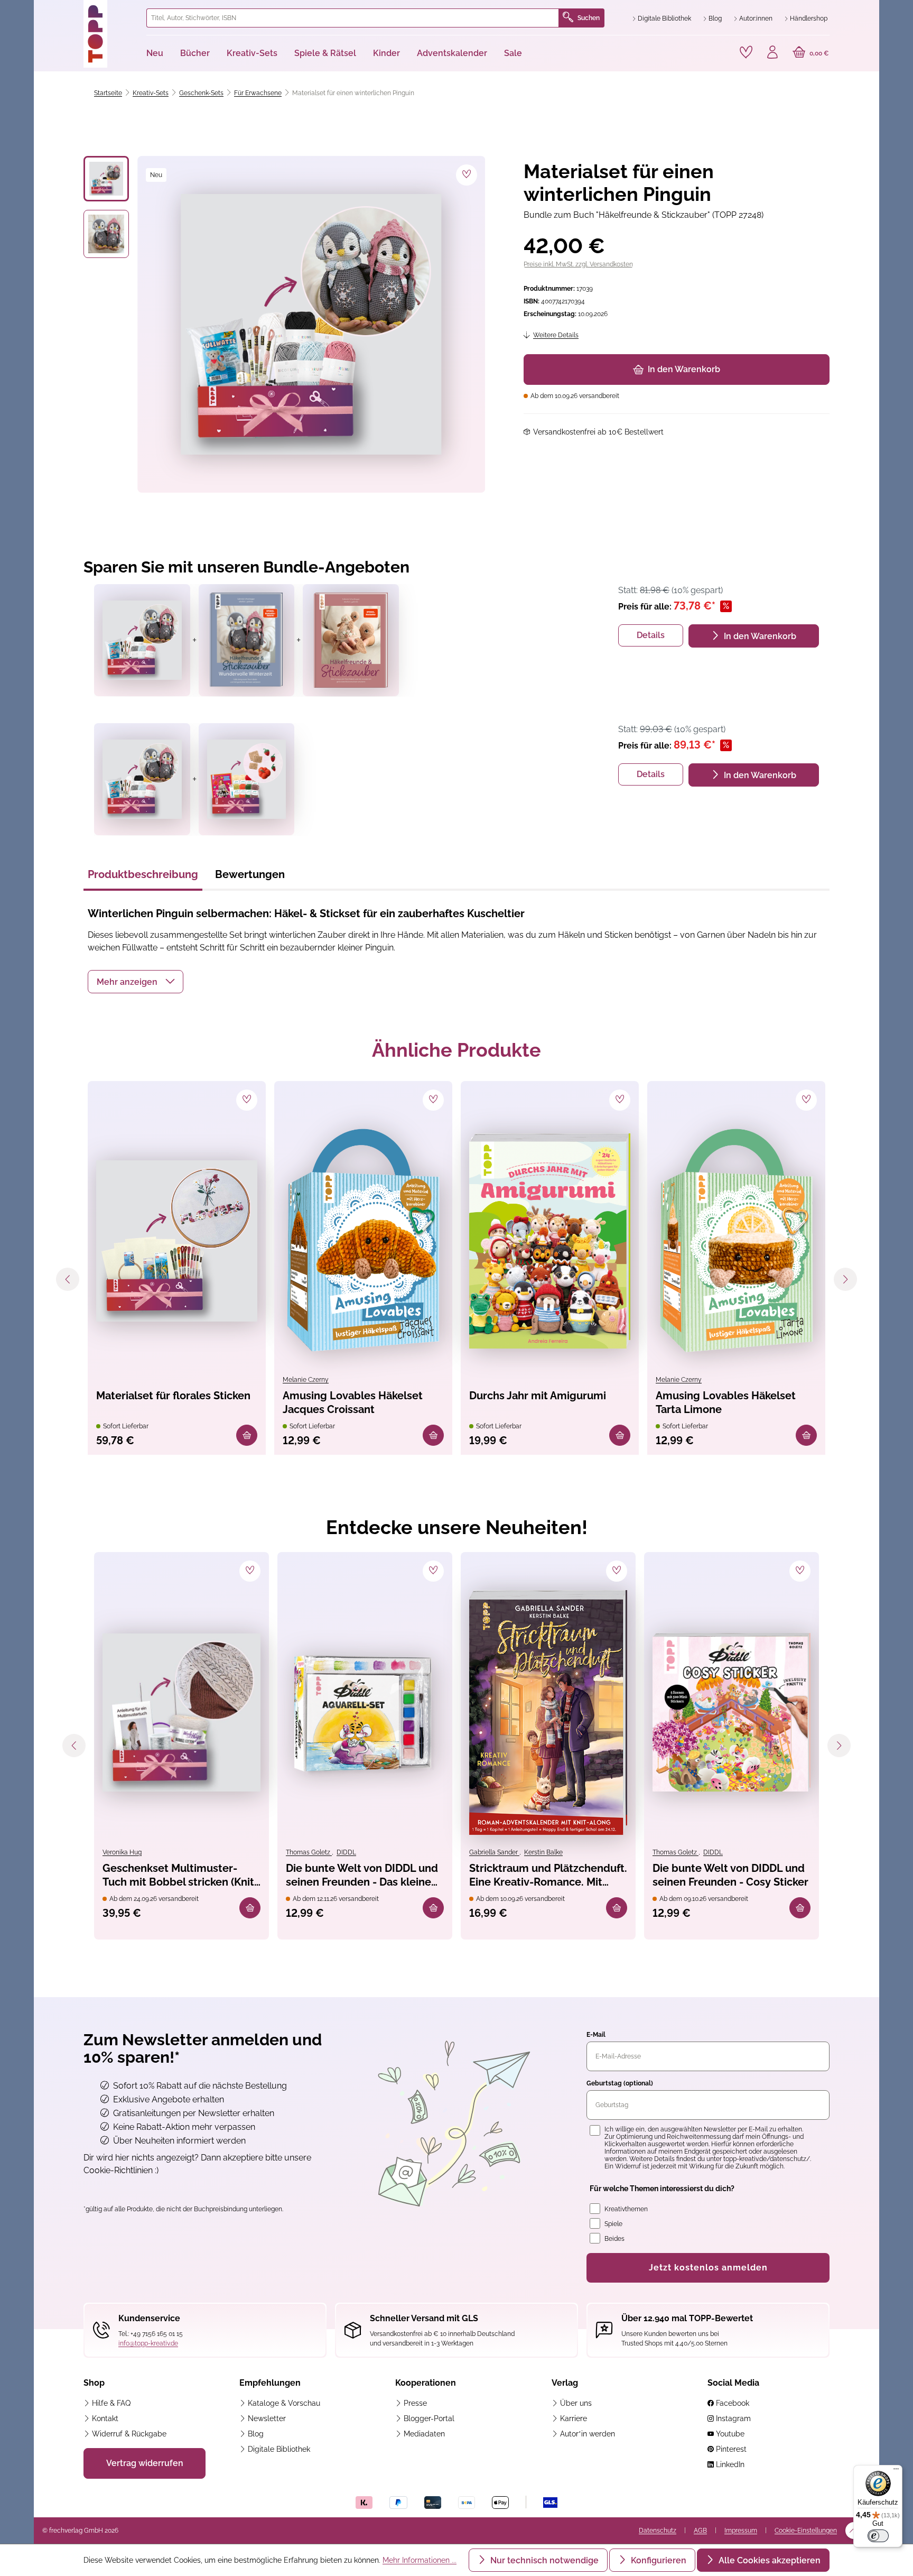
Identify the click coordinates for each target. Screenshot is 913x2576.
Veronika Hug (122, 1852)
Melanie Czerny (306, 1380)
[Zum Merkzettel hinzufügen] (467, 175)
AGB (700, 2531)
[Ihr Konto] (772, 53)
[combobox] (353, 18)
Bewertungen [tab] (250, 874)
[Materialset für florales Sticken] (177, 1241)
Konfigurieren (658, 2560)
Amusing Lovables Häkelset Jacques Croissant (353, 1402)
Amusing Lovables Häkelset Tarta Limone (726, 1402)
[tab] (143, 878)
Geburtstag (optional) (620, 2083)
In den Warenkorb (684, 369)
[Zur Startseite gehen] (111, 34)
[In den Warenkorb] (247, 1435)
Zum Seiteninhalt (78, 11)
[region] (285, 324)
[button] (136, 982)
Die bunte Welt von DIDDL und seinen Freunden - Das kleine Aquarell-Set (362, 1876)
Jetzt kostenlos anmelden (708, 2268)
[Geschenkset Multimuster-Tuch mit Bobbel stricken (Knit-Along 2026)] (181, 1712)
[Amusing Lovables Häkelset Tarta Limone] (736, 1241)
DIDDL (346, 1852)
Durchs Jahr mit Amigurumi (538, 1396)
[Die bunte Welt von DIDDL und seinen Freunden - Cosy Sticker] (732, 1712)
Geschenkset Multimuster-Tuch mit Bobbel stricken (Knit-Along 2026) (180, 1876)
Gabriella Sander (494, 1852)
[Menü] (896, 2471)
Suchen (589, 18)
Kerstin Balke (543, 1852)
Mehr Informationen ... (420, 2560)
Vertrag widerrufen (145, 2463)
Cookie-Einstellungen (806, 2531)
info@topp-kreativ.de (148, 2343)
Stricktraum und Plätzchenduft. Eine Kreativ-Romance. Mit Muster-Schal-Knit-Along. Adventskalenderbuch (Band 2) (548, 1876)
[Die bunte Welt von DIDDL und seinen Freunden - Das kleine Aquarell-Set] (365, 1712)
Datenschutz (658, 2531)
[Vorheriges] (68, 1279)
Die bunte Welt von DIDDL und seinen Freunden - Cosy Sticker (730, 1875)
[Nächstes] (845, 1279)
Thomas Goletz (309, 1852)
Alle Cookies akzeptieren (768, 2560)
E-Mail (596, 2035)
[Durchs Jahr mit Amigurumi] (550, 1241)
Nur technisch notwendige (543, 2560)
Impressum (741, 2531)
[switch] (878, 2536)
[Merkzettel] (746, 52)
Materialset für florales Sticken (173, 1396)
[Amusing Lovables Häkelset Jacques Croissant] (363, 1241)
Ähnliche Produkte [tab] (456, 1050)
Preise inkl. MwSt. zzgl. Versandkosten (578, 264)
